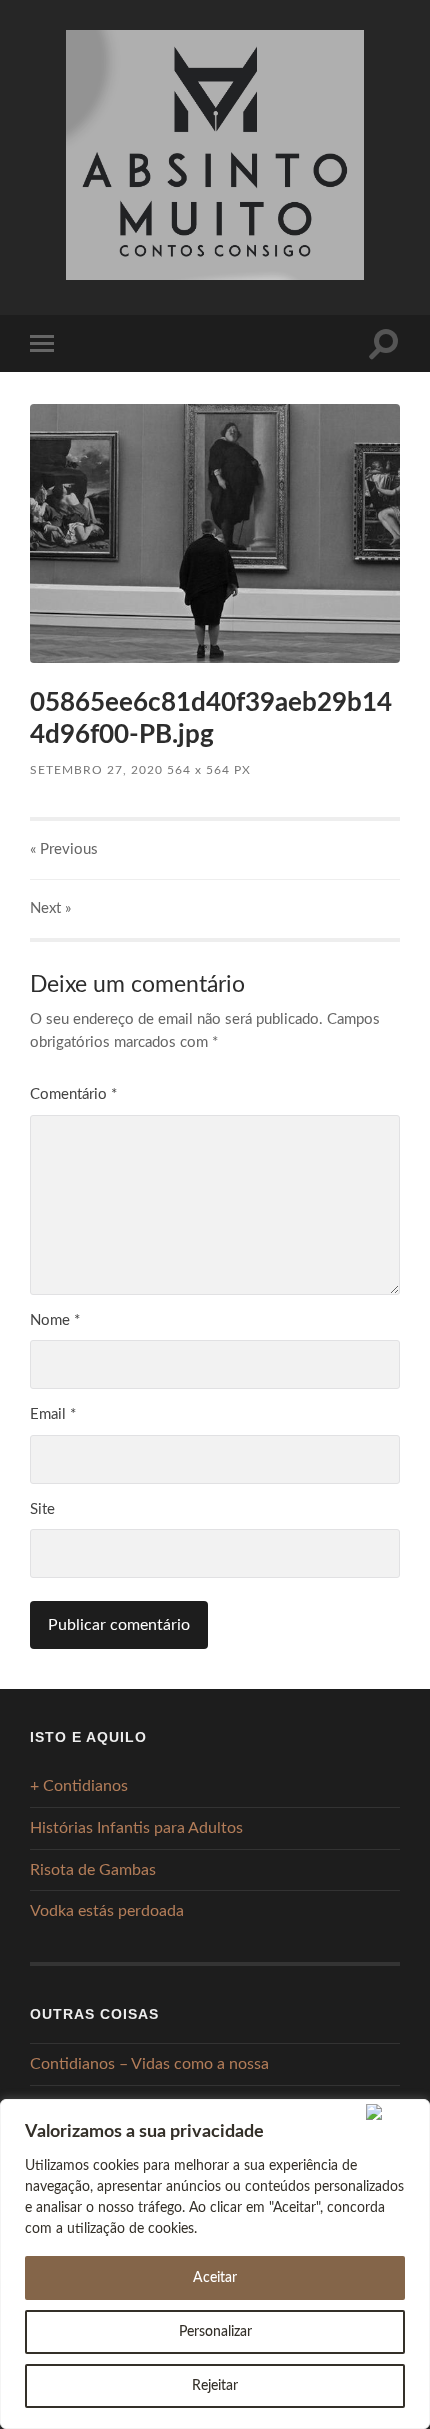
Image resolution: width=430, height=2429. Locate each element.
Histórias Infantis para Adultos (136, 1828)
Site (42, 1509)
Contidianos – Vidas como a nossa (149, 2064)
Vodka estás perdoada (107, 1911)
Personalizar (215, 2332)
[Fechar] (393, 2112)
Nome (55, 1320)
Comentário (73, 1094)
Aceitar (215, 2278)
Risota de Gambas (93, 1870)
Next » (50, 908)
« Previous (64, 849)
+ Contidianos (79, 1786)
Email (53, 1414)
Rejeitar (215, 2386)
